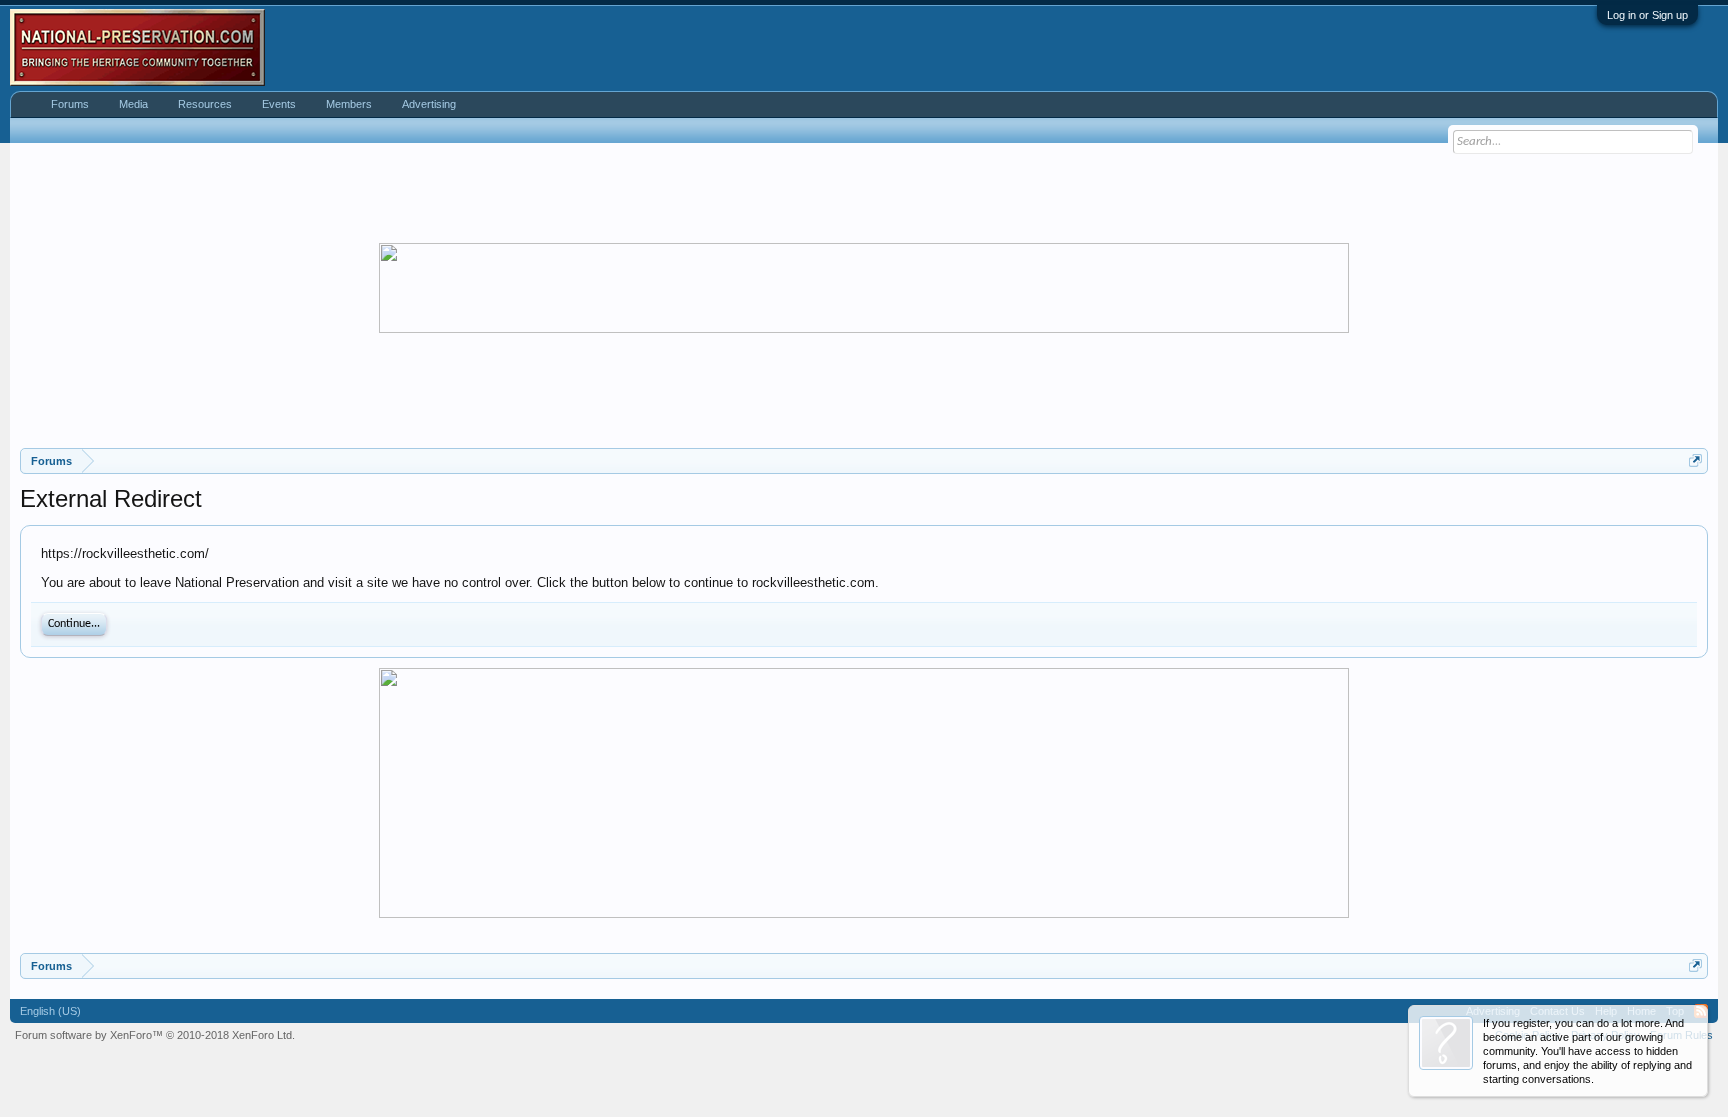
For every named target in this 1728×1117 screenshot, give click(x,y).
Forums (70, 104)
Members (349, 104)
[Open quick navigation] (1695, 460)
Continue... (74, 624)
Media (133, 104)
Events (279, 104)
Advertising (429, 104)
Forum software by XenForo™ (155, 1035)
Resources (205, 104)
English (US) (50, 1011)
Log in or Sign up (1647, 15)
